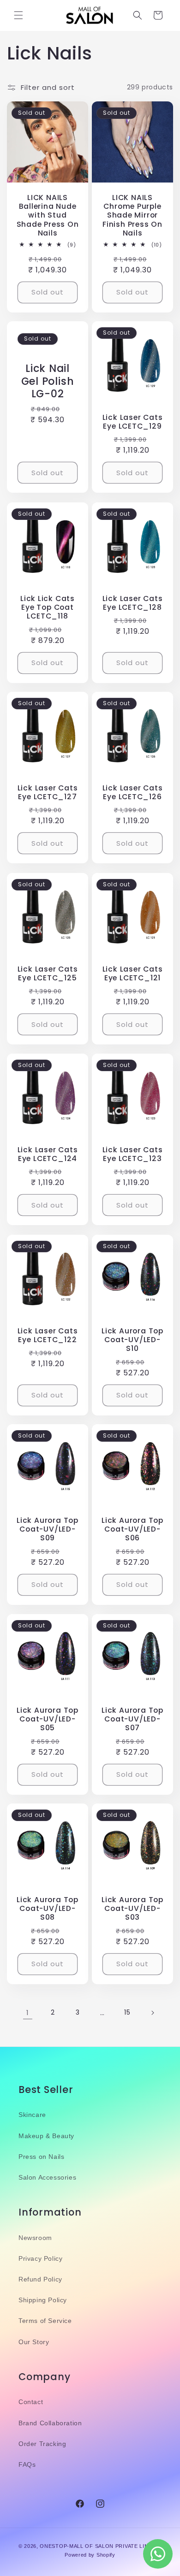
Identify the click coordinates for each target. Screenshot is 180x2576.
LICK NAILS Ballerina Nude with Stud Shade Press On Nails (48, 215)
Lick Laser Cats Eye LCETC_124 (48, 1154)
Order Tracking (42, 2444)
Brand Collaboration (50, 2423)
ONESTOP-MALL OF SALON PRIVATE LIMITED (101, 2546)
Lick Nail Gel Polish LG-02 (48, 382)
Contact (31, 2402)
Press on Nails (41, 2157)
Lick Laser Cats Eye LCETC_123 (133, 1154)
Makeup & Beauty (46, 2136)
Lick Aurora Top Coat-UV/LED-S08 (48, 1909)
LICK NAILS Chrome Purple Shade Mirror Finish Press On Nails (132, 215)
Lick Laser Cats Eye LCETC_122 (48, 1335)
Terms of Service (45, 2321)
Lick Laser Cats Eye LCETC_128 (133, 603)
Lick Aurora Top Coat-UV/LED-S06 (132, 1529)
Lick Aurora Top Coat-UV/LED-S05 (48, 1719)
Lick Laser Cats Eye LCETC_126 (133, 792)
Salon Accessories (47, 2177)
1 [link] (28, 2013)
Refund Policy (40, 2279)
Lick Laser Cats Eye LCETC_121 (133, 973)
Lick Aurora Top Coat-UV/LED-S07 (132, 1719)
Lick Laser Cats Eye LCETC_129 (133, 422)
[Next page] (152, 2013)
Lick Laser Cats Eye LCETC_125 (48, 973)
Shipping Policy (43, 2300)
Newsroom (35, 2238)
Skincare (32, 2115)
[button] (18, 15)
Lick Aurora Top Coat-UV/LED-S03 (132, 1909)
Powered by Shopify (90, 2555)
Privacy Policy (40, 2258)
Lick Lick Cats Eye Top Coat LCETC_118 (48, 607)
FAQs (27, 2464)
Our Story (34, 2342)
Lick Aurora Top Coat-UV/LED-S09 (48, 1529)
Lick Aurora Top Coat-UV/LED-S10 (132, 1340)
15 (127, 2012)
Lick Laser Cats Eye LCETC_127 (48, 792)
